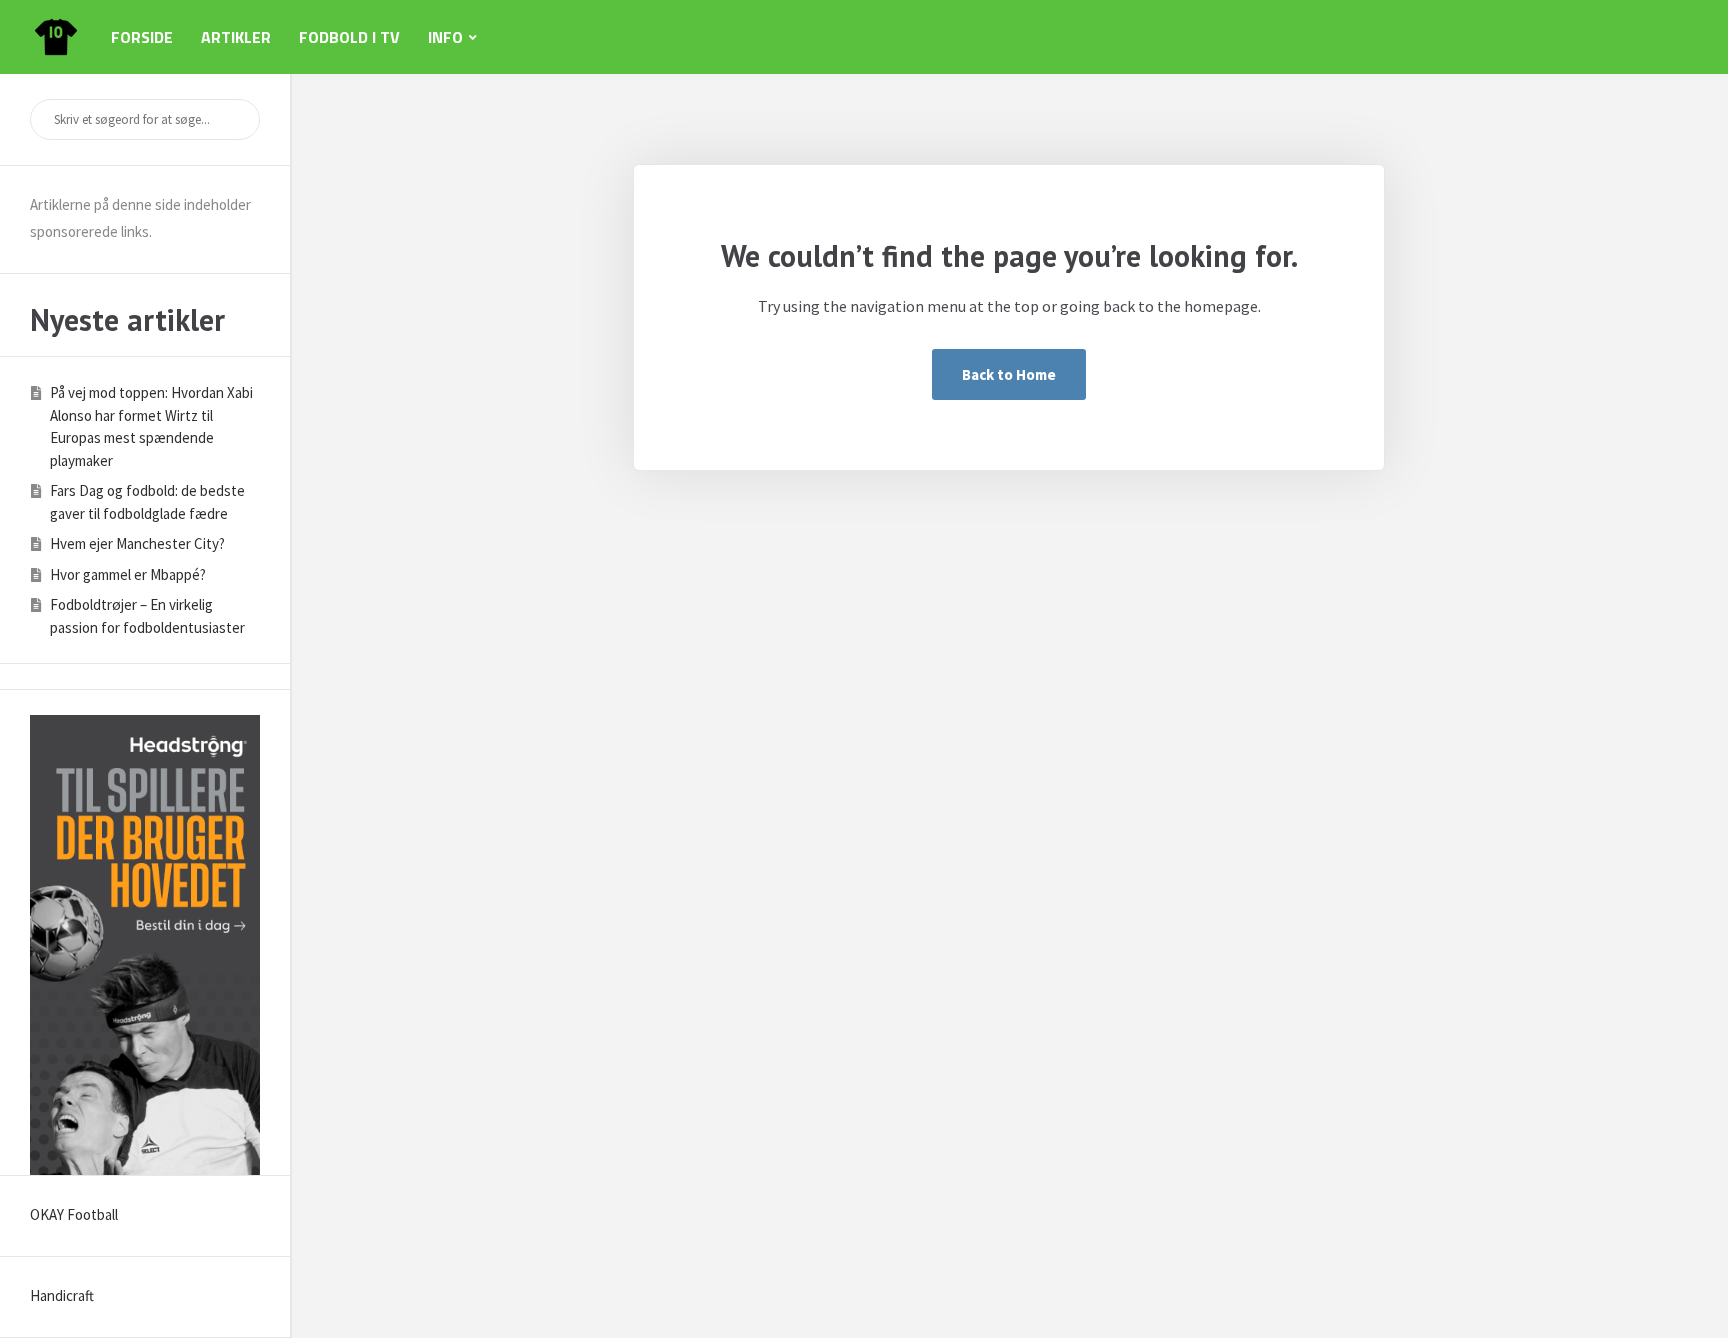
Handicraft (62, 1295)
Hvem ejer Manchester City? (137, 543)
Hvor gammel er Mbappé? (128, 574)
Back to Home (1009, 374)
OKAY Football (74, 1214)
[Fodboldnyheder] (56, 37)
